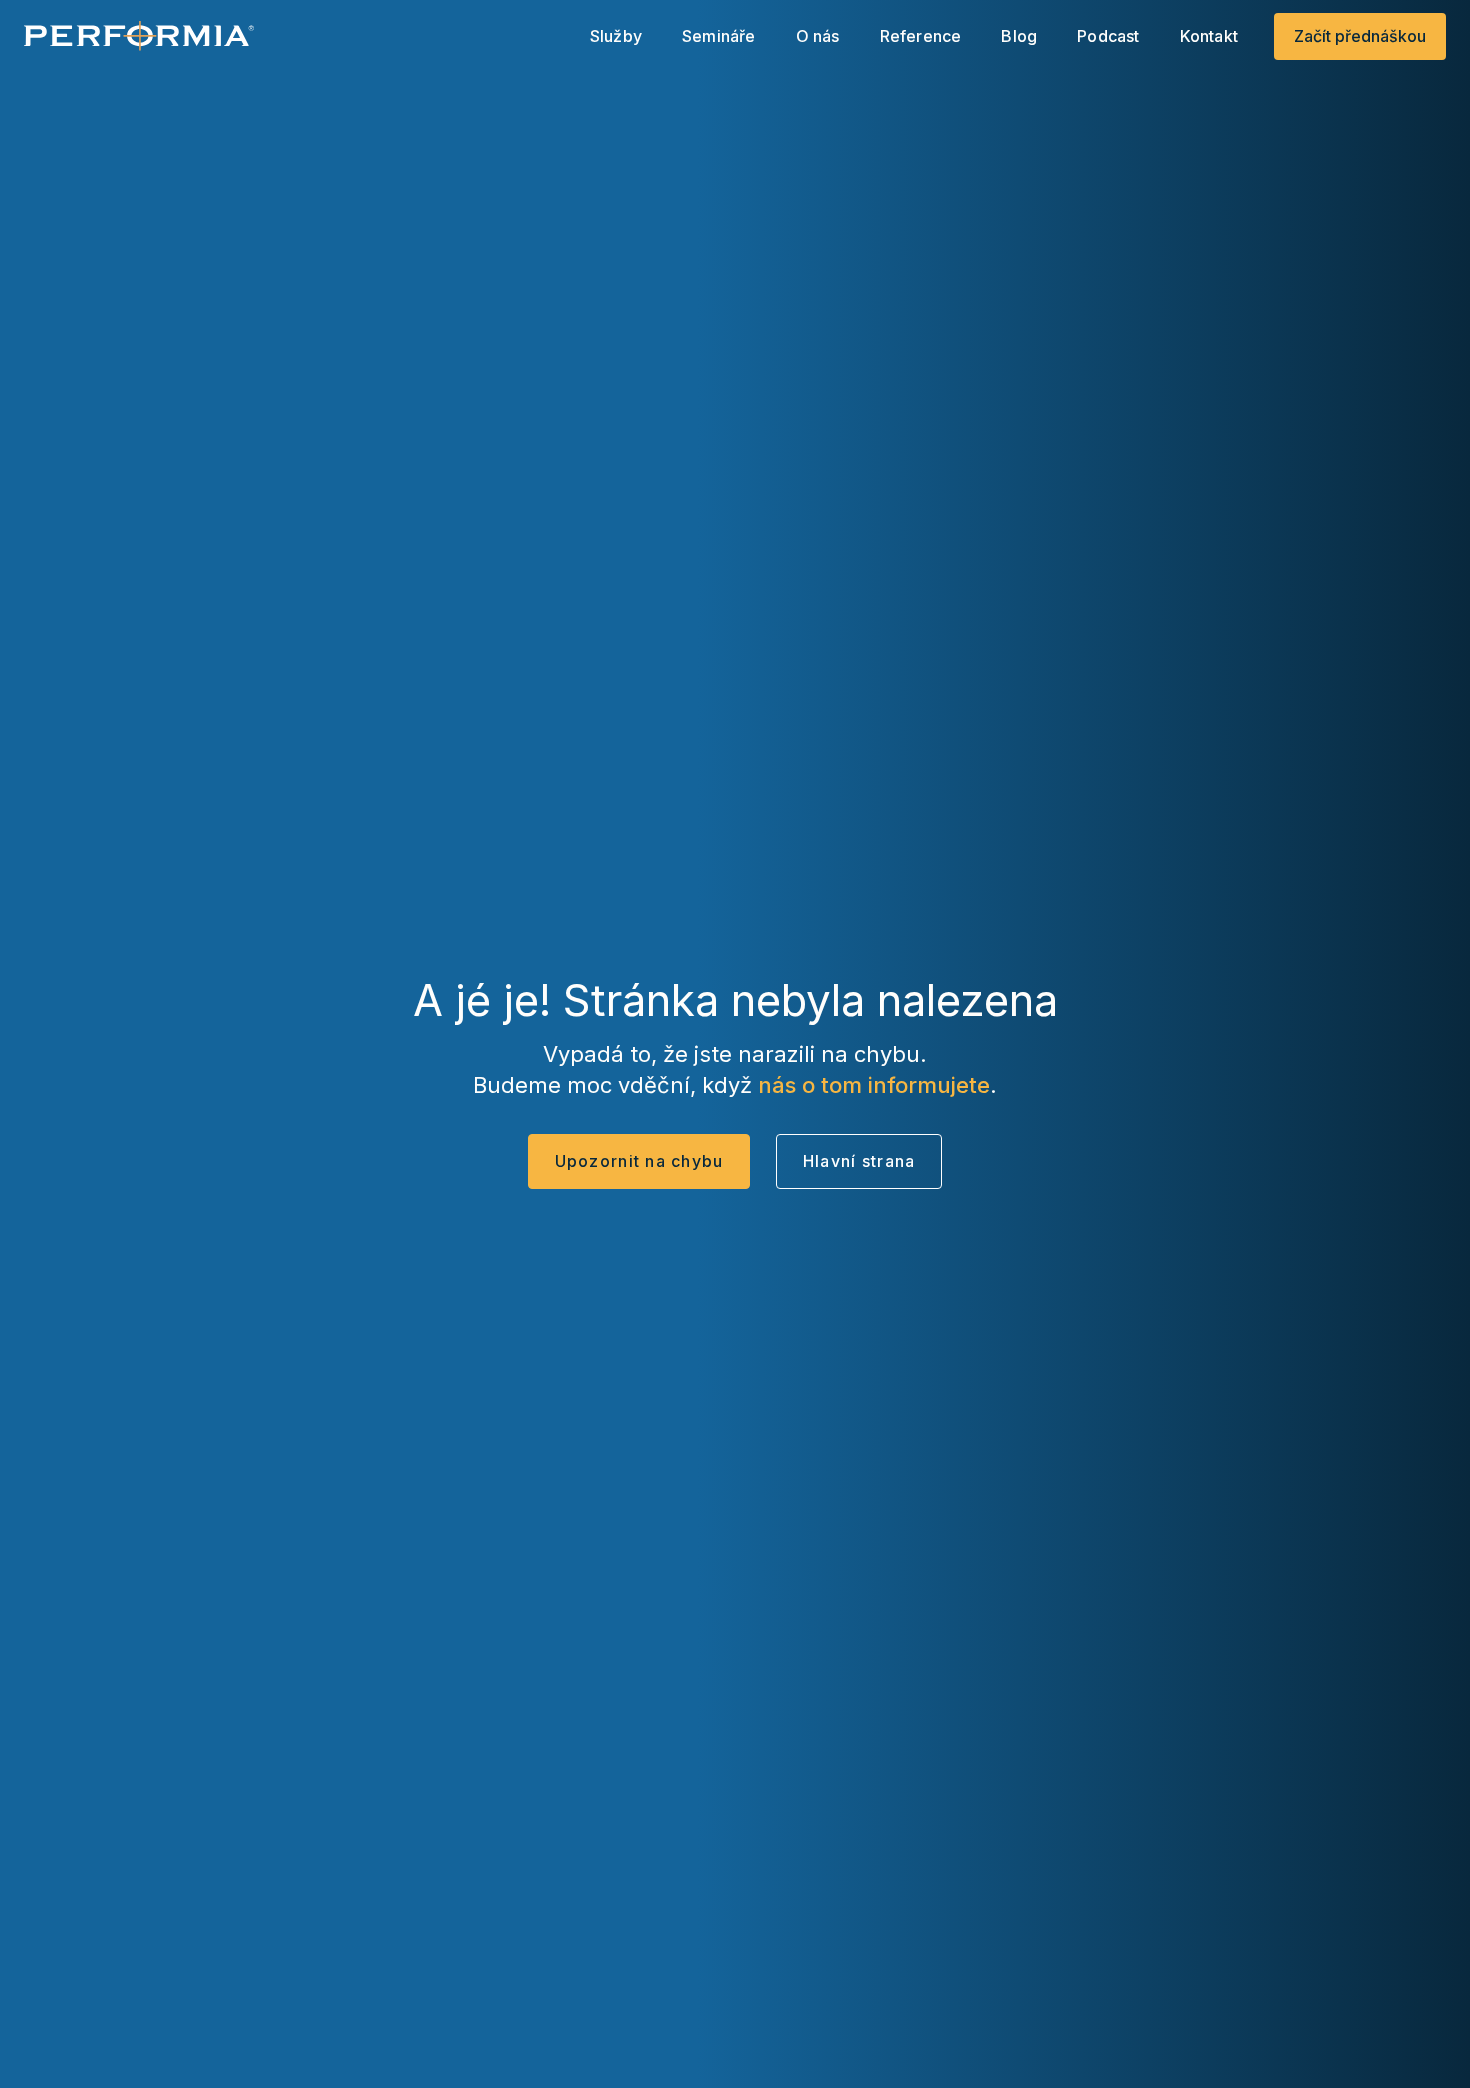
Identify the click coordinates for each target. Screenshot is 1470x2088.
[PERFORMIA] (139, 36)
